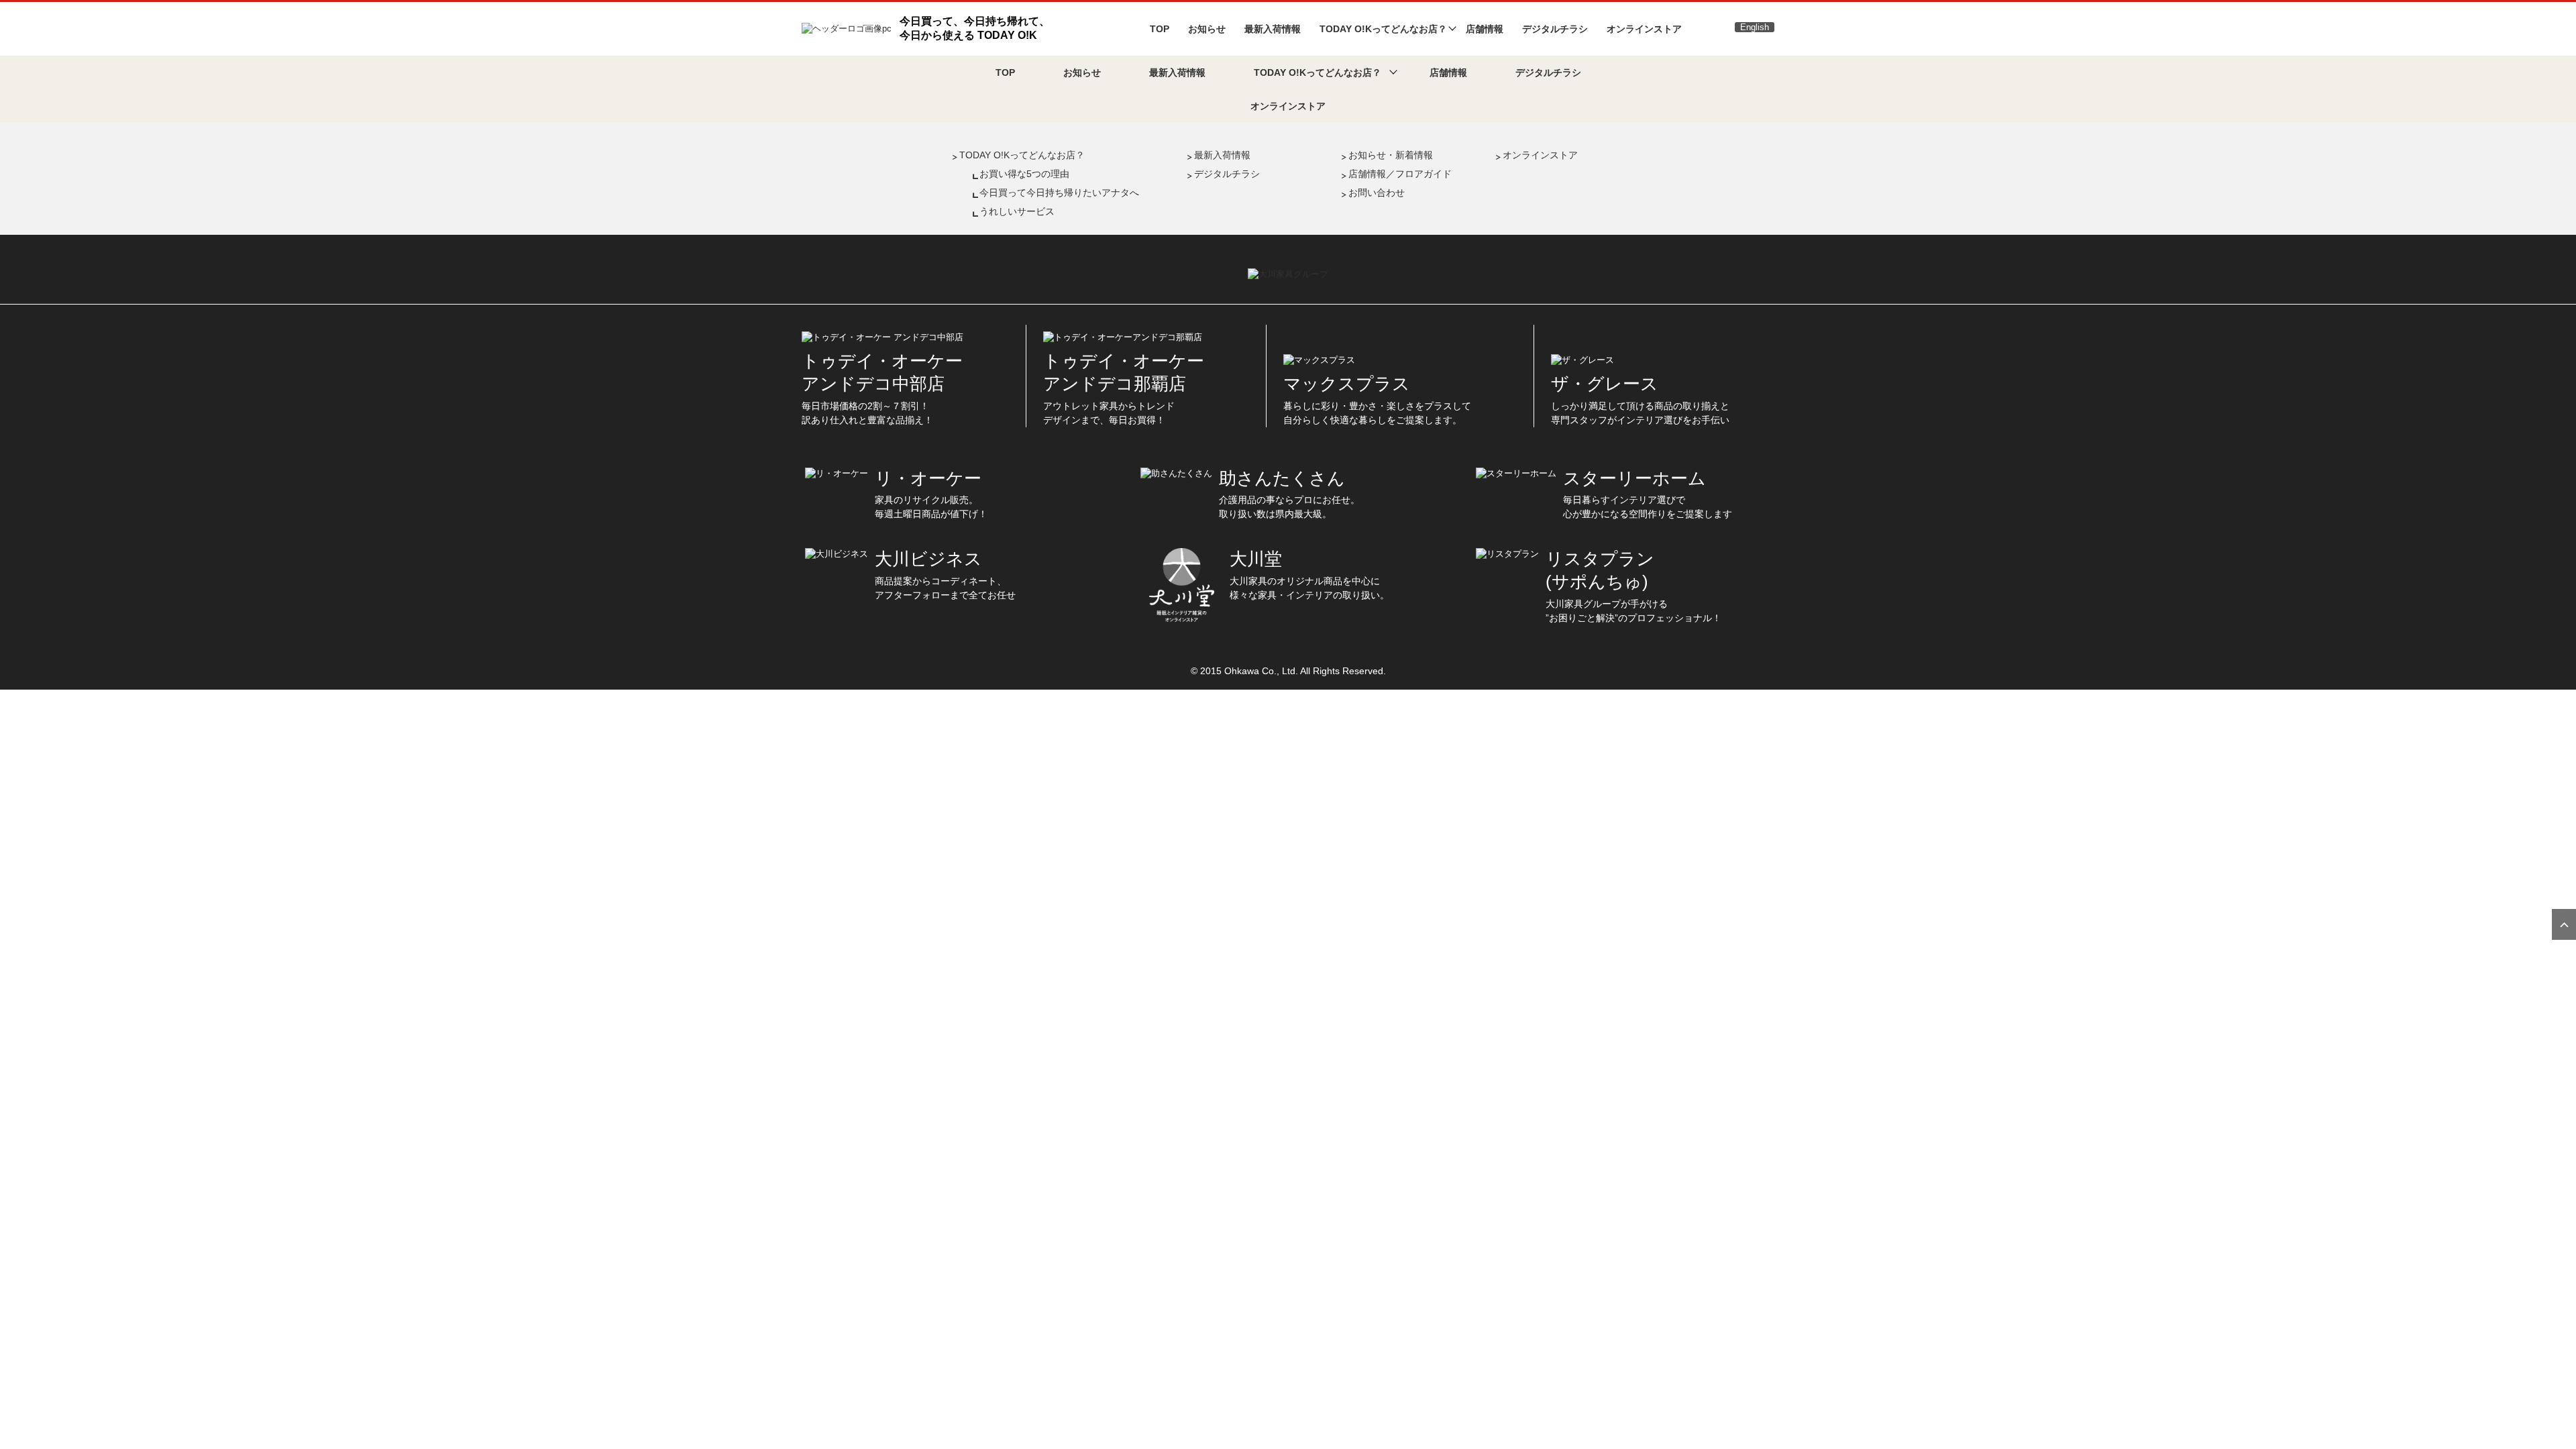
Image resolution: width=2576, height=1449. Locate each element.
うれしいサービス (1017, 211)
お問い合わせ (1377, 193)
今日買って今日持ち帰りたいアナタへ (1059, 193)
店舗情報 (1485, 29)
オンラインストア (1644, 29)
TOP (1160, 29)
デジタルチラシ (1555, 29)
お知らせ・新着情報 (1391, 155)
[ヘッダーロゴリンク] (847, 28)
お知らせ (1207, 29)
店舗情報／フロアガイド (1400, 174)
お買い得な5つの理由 (1024, 174)
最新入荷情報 (1273, 29)
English (1755, 27)
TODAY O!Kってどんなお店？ (1022, 155)
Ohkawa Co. (1250, 671)
